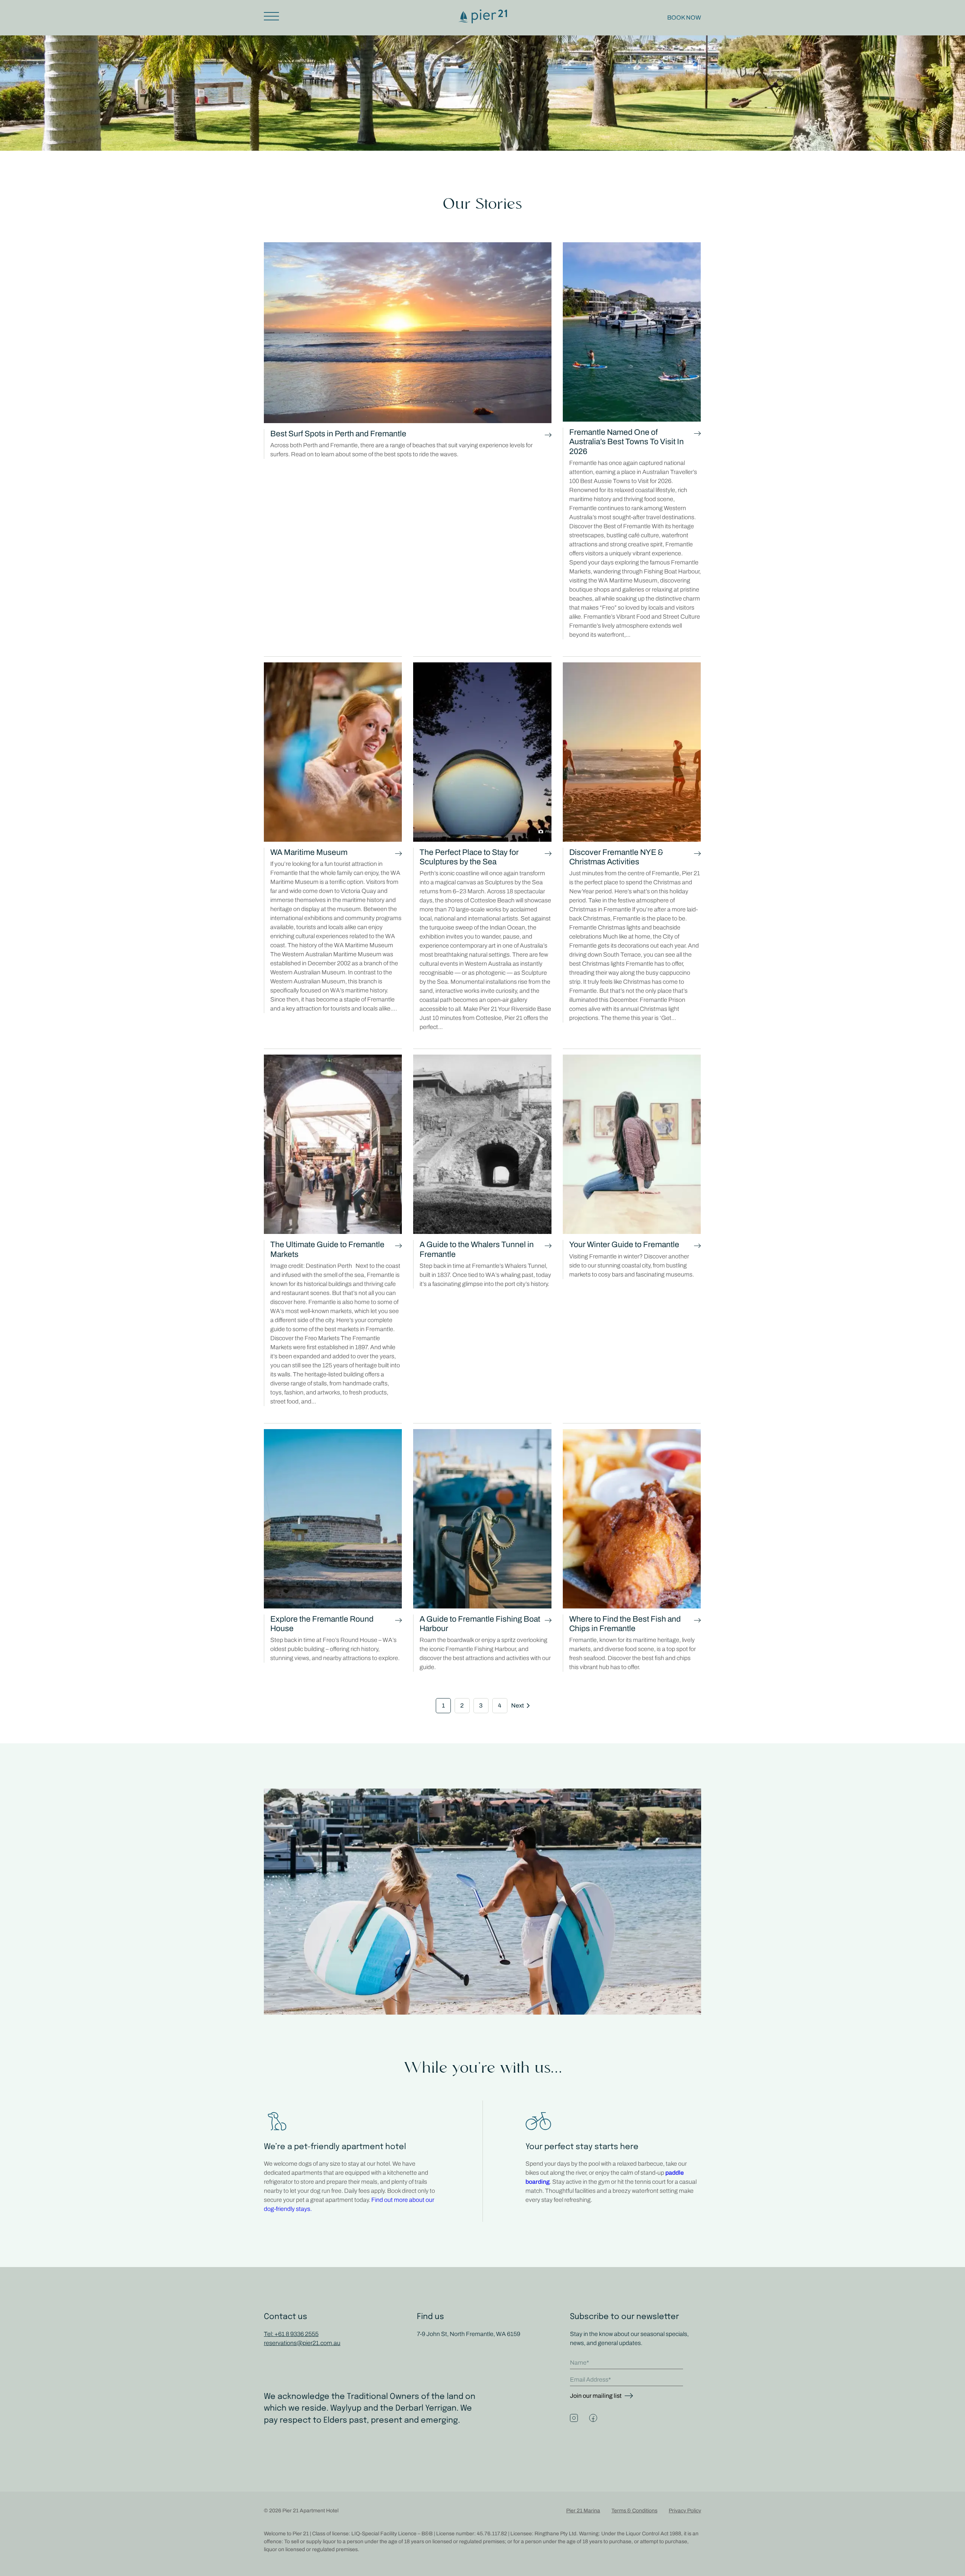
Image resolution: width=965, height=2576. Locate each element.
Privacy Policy (685, 2511)
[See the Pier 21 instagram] (574, 2418)
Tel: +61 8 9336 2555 (291, 2334)
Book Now (684, 18)
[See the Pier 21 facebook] (593, 2418)
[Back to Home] (483, 21)
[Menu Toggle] (274, 16)
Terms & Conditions (634, 2511)
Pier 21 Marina (583, 2511)
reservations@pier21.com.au (302, 2343)
